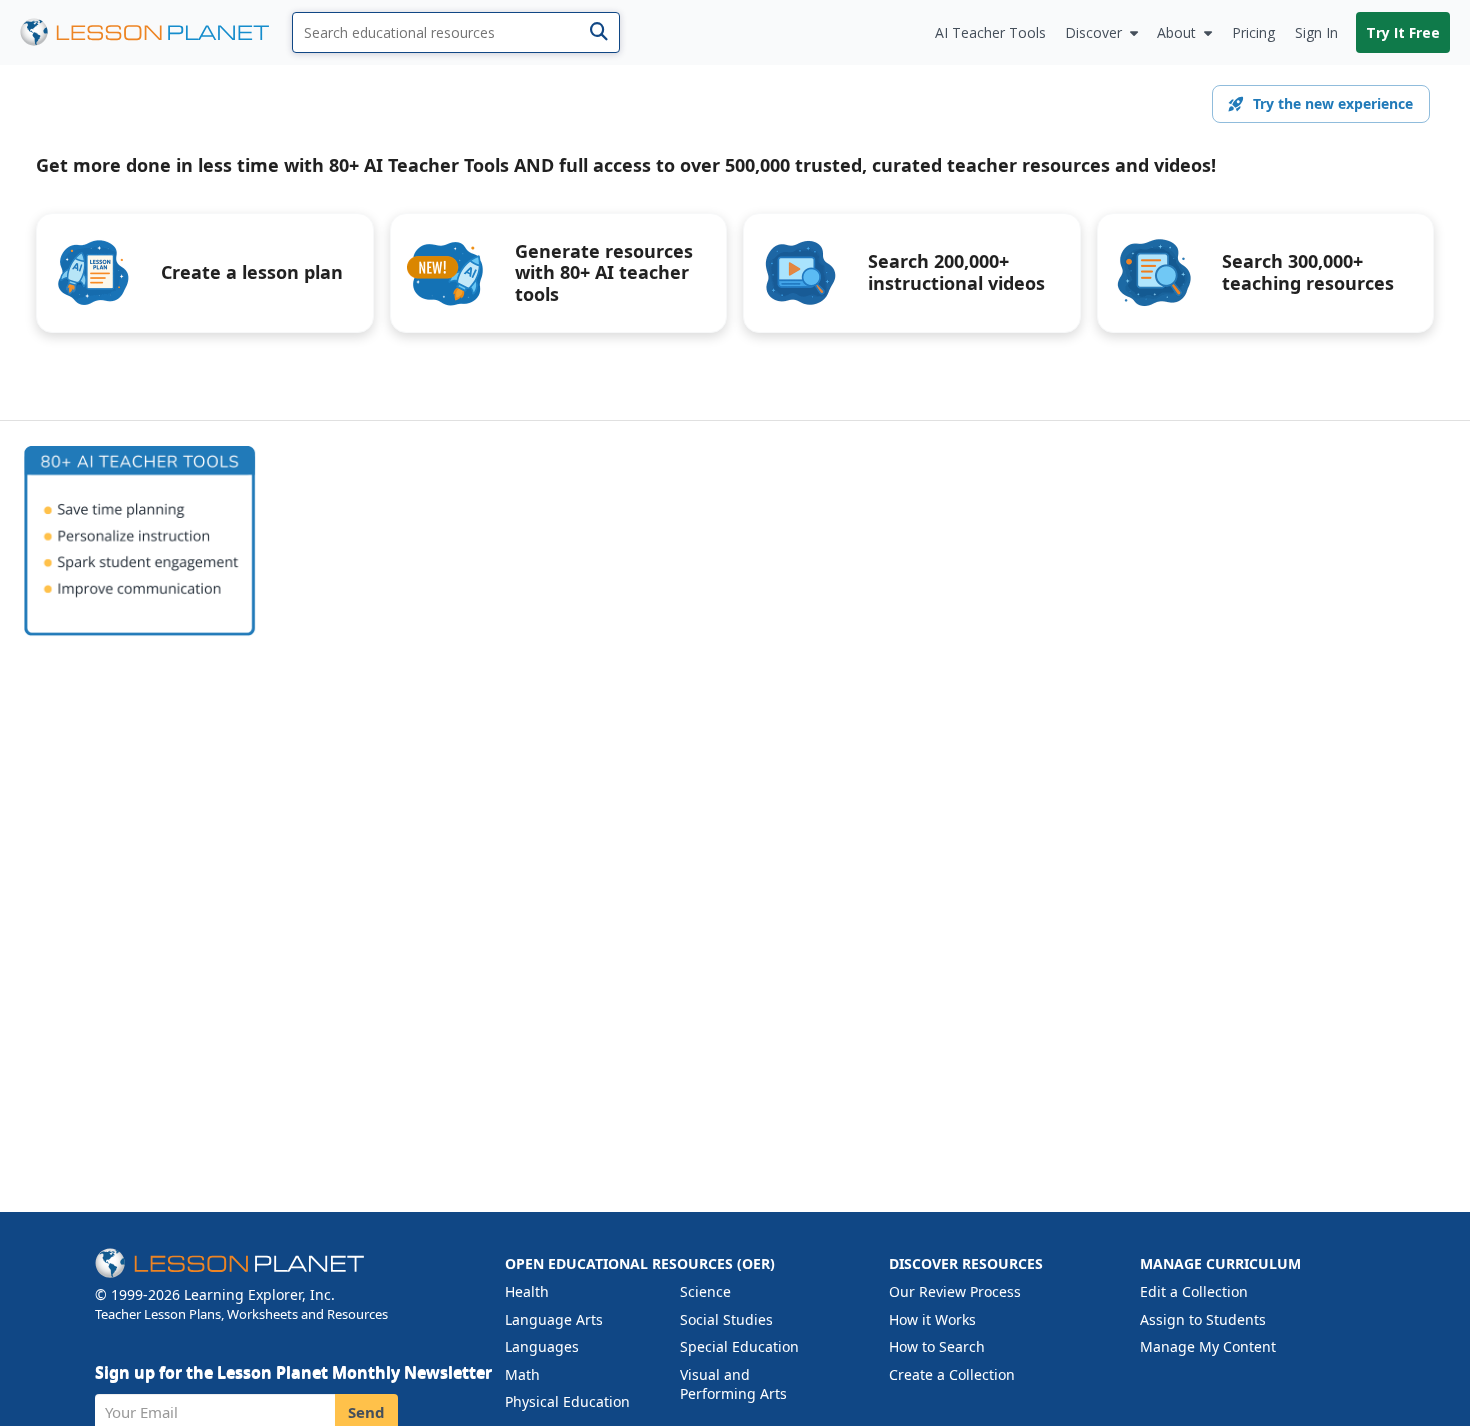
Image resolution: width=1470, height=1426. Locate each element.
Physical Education (567, 1401)
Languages (542, 1346)
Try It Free (1403, 32)
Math (522, 1374)
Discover (1093, 32)
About (1176, 32)
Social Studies (726, 1319)
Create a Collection (952, 1374)
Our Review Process (955, 1291)
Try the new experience (1333, 103)
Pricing (1253, 32)
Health (527, 1291)
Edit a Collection (1194, 1291)
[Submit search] (598, 32)
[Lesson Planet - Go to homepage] (156, 32)
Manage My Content (1208, 1346)
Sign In (1316, 32)
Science (705, 1291)
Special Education (739, 1346)
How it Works (932, 1319)
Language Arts (554, 1319)
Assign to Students (1203, 1319)
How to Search (937, 1346)
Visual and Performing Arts (733, 1384)
